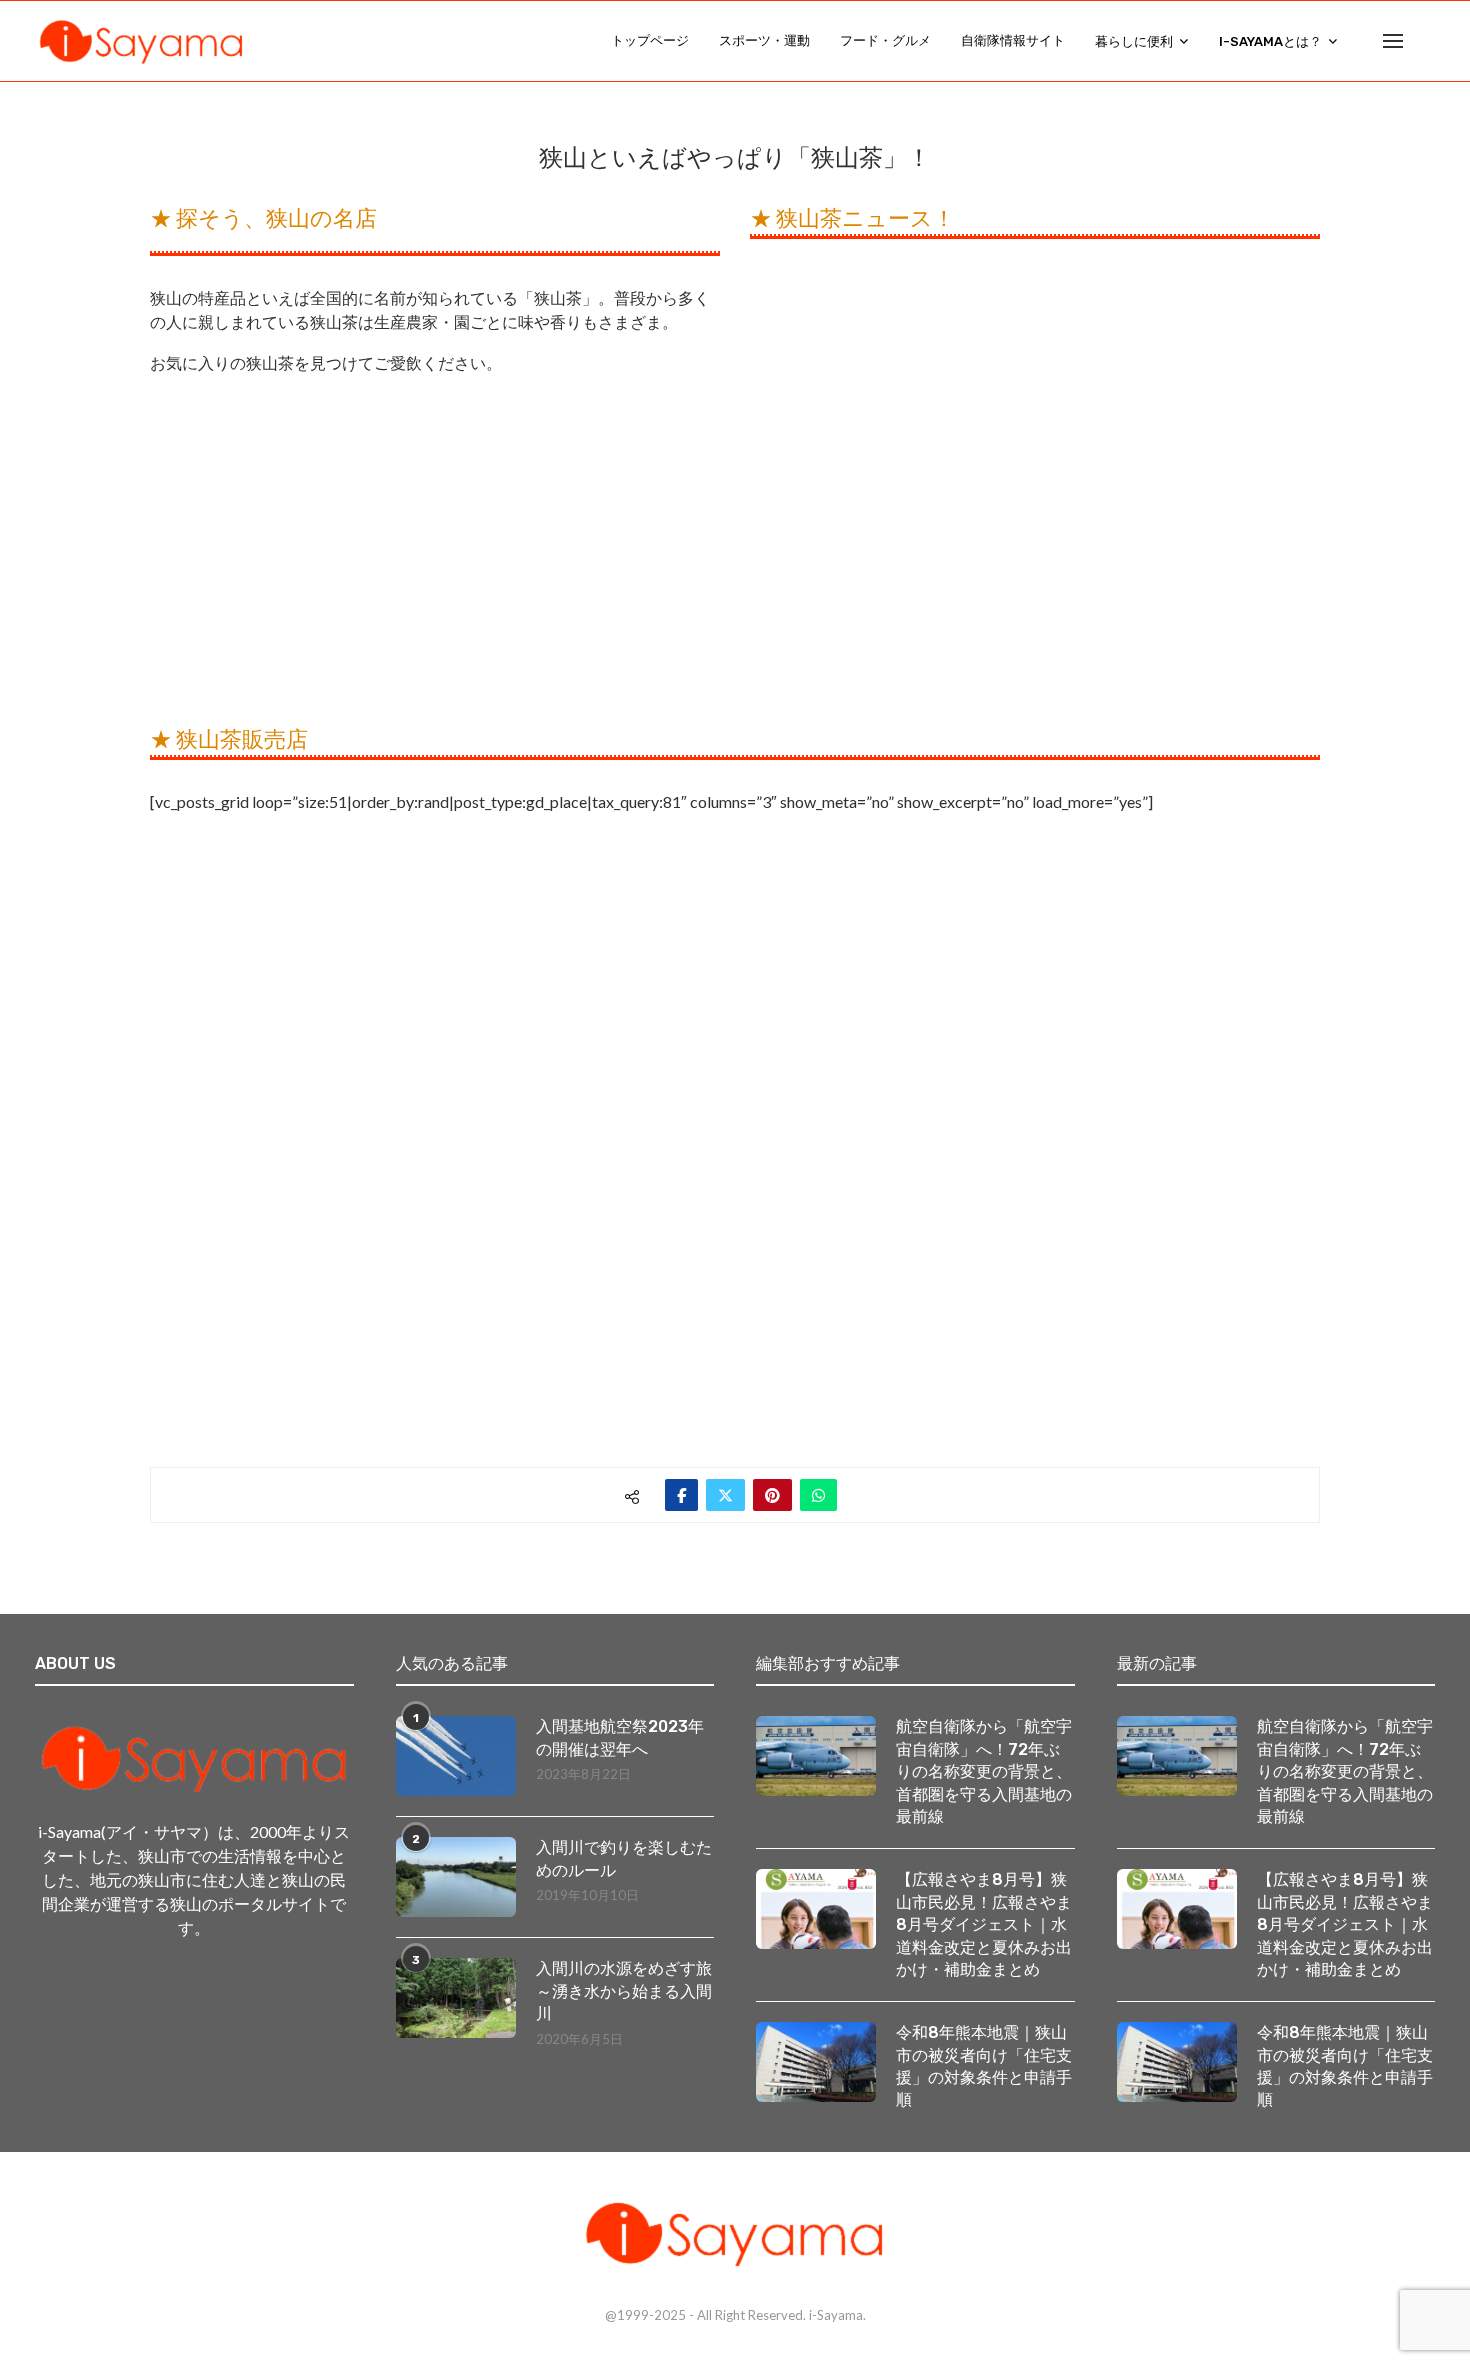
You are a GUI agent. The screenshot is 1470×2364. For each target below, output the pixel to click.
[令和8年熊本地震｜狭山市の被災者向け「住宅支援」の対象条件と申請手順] (816, 2062)
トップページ (650, 40)
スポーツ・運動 (764, 40)
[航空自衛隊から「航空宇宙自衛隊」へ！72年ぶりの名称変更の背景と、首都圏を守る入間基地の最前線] (816, 1756)
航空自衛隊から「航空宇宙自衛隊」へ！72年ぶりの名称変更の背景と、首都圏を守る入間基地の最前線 (984, 1771)
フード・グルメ (885, 40)
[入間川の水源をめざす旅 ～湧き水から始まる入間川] (456, 1998)
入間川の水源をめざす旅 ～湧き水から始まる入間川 (625, 1991)
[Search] (1425, 41)
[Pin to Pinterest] (772, 1495)
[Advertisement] (435, 550)
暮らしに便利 (1134, 41)
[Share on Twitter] (725, 1495)
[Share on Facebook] (681, 1495)
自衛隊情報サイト (1013, 40)
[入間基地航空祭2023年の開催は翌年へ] (456, 1756)
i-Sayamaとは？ (1270, 41)
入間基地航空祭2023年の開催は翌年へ (620, 1737)
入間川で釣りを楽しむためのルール (624, 1858)
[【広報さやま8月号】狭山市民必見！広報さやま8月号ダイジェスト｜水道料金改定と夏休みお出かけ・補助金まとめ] (816, 1909)
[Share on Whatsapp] (818, 1495)
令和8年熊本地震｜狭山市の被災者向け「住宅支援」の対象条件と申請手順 (984, 2066)
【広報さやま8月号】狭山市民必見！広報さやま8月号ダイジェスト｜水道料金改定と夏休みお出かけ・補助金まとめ (984, 1924)
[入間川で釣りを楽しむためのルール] (456, 1877)
